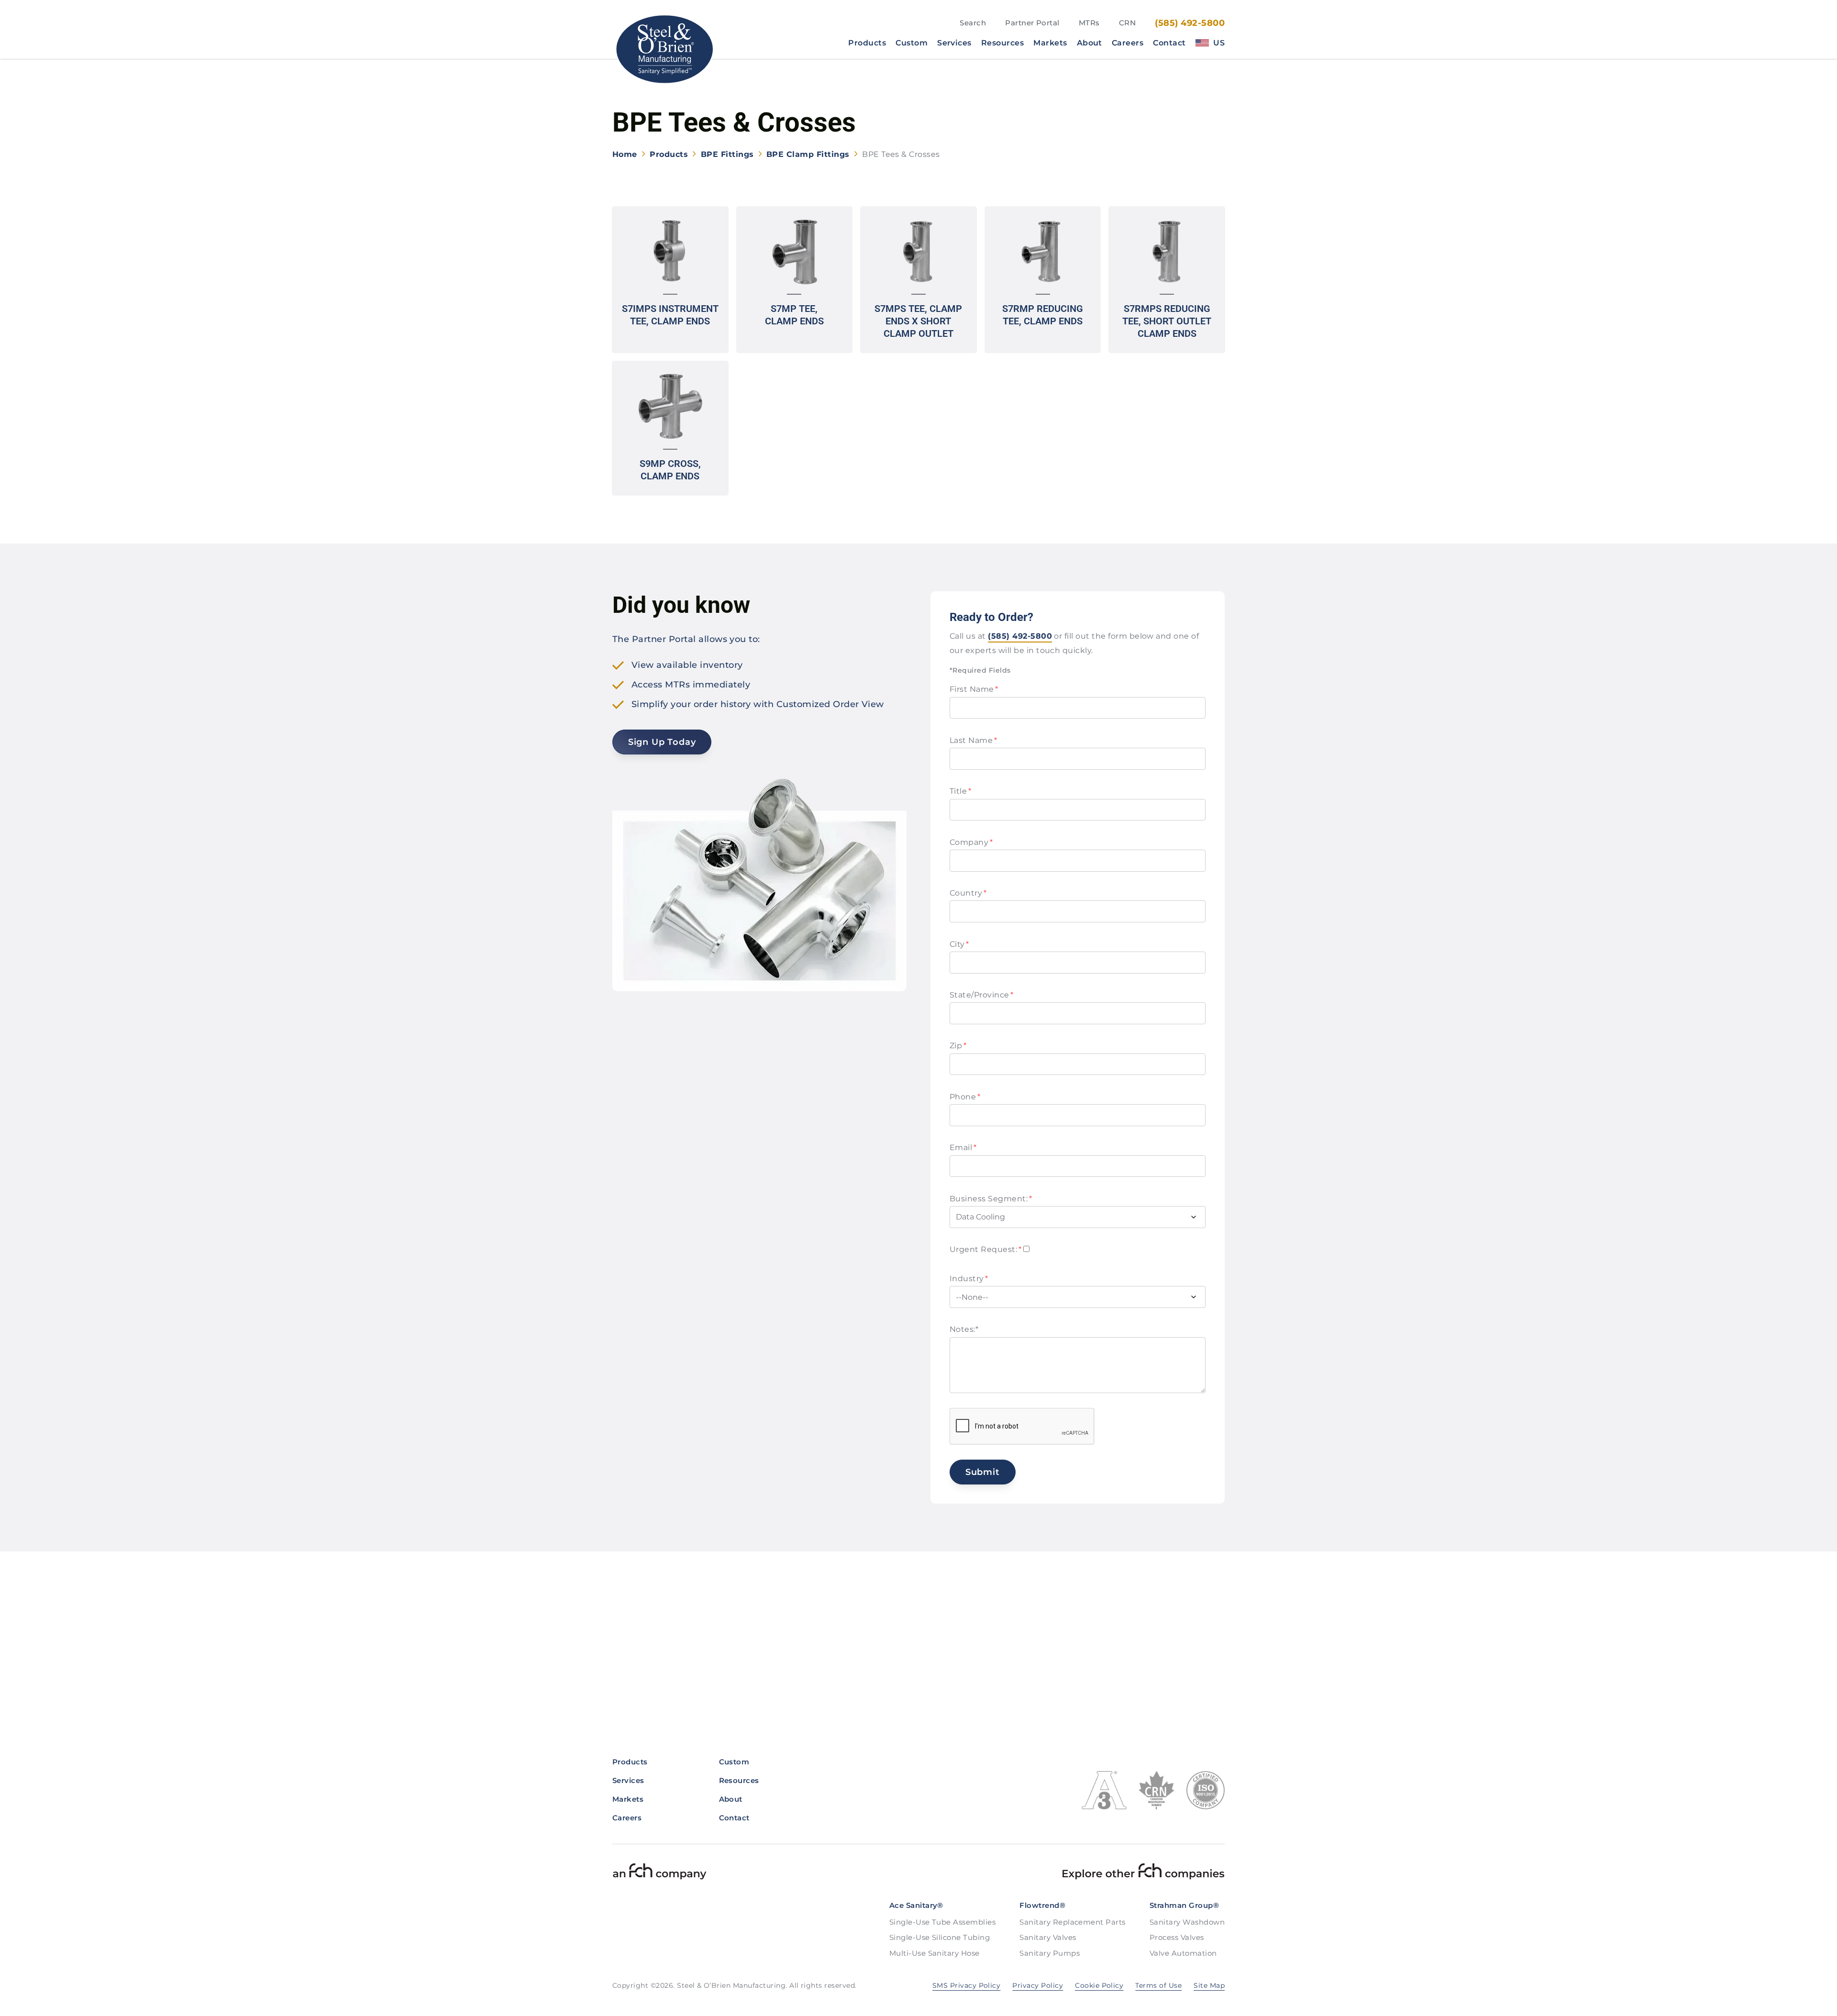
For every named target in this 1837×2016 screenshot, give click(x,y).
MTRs (1089, 23)
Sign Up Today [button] (662, 742)
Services (954, 43)
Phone (965, 1097)
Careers (1128, 43)
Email (963, 1147)
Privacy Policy (1038, 1985)
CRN (1127, 23)
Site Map (1209, 1985)
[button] (670, 280)
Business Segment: (991, 1199)
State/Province (982, 995)
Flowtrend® (1042, 1905)
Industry (969, 1279)
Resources (1002, 43)
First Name (974, 689)
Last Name (973, 740)
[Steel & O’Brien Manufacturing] (664, 49)
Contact (1169, 43)
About (1090, 43)
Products (867, 43)
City (959, 944)
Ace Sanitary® (916, 1905)
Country (968, 893)
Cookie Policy (1099, 1985)
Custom (912, 43)
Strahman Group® (1184, 1905)
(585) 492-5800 (1190, 23)
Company (971, 842)
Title (960, 791)
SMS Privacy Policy (967, 1985)
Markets (1050, 43)
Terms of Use (1158, 1985)
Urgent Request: (985, 1249)
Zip (958, 1046)
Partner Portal (1032, 23)
